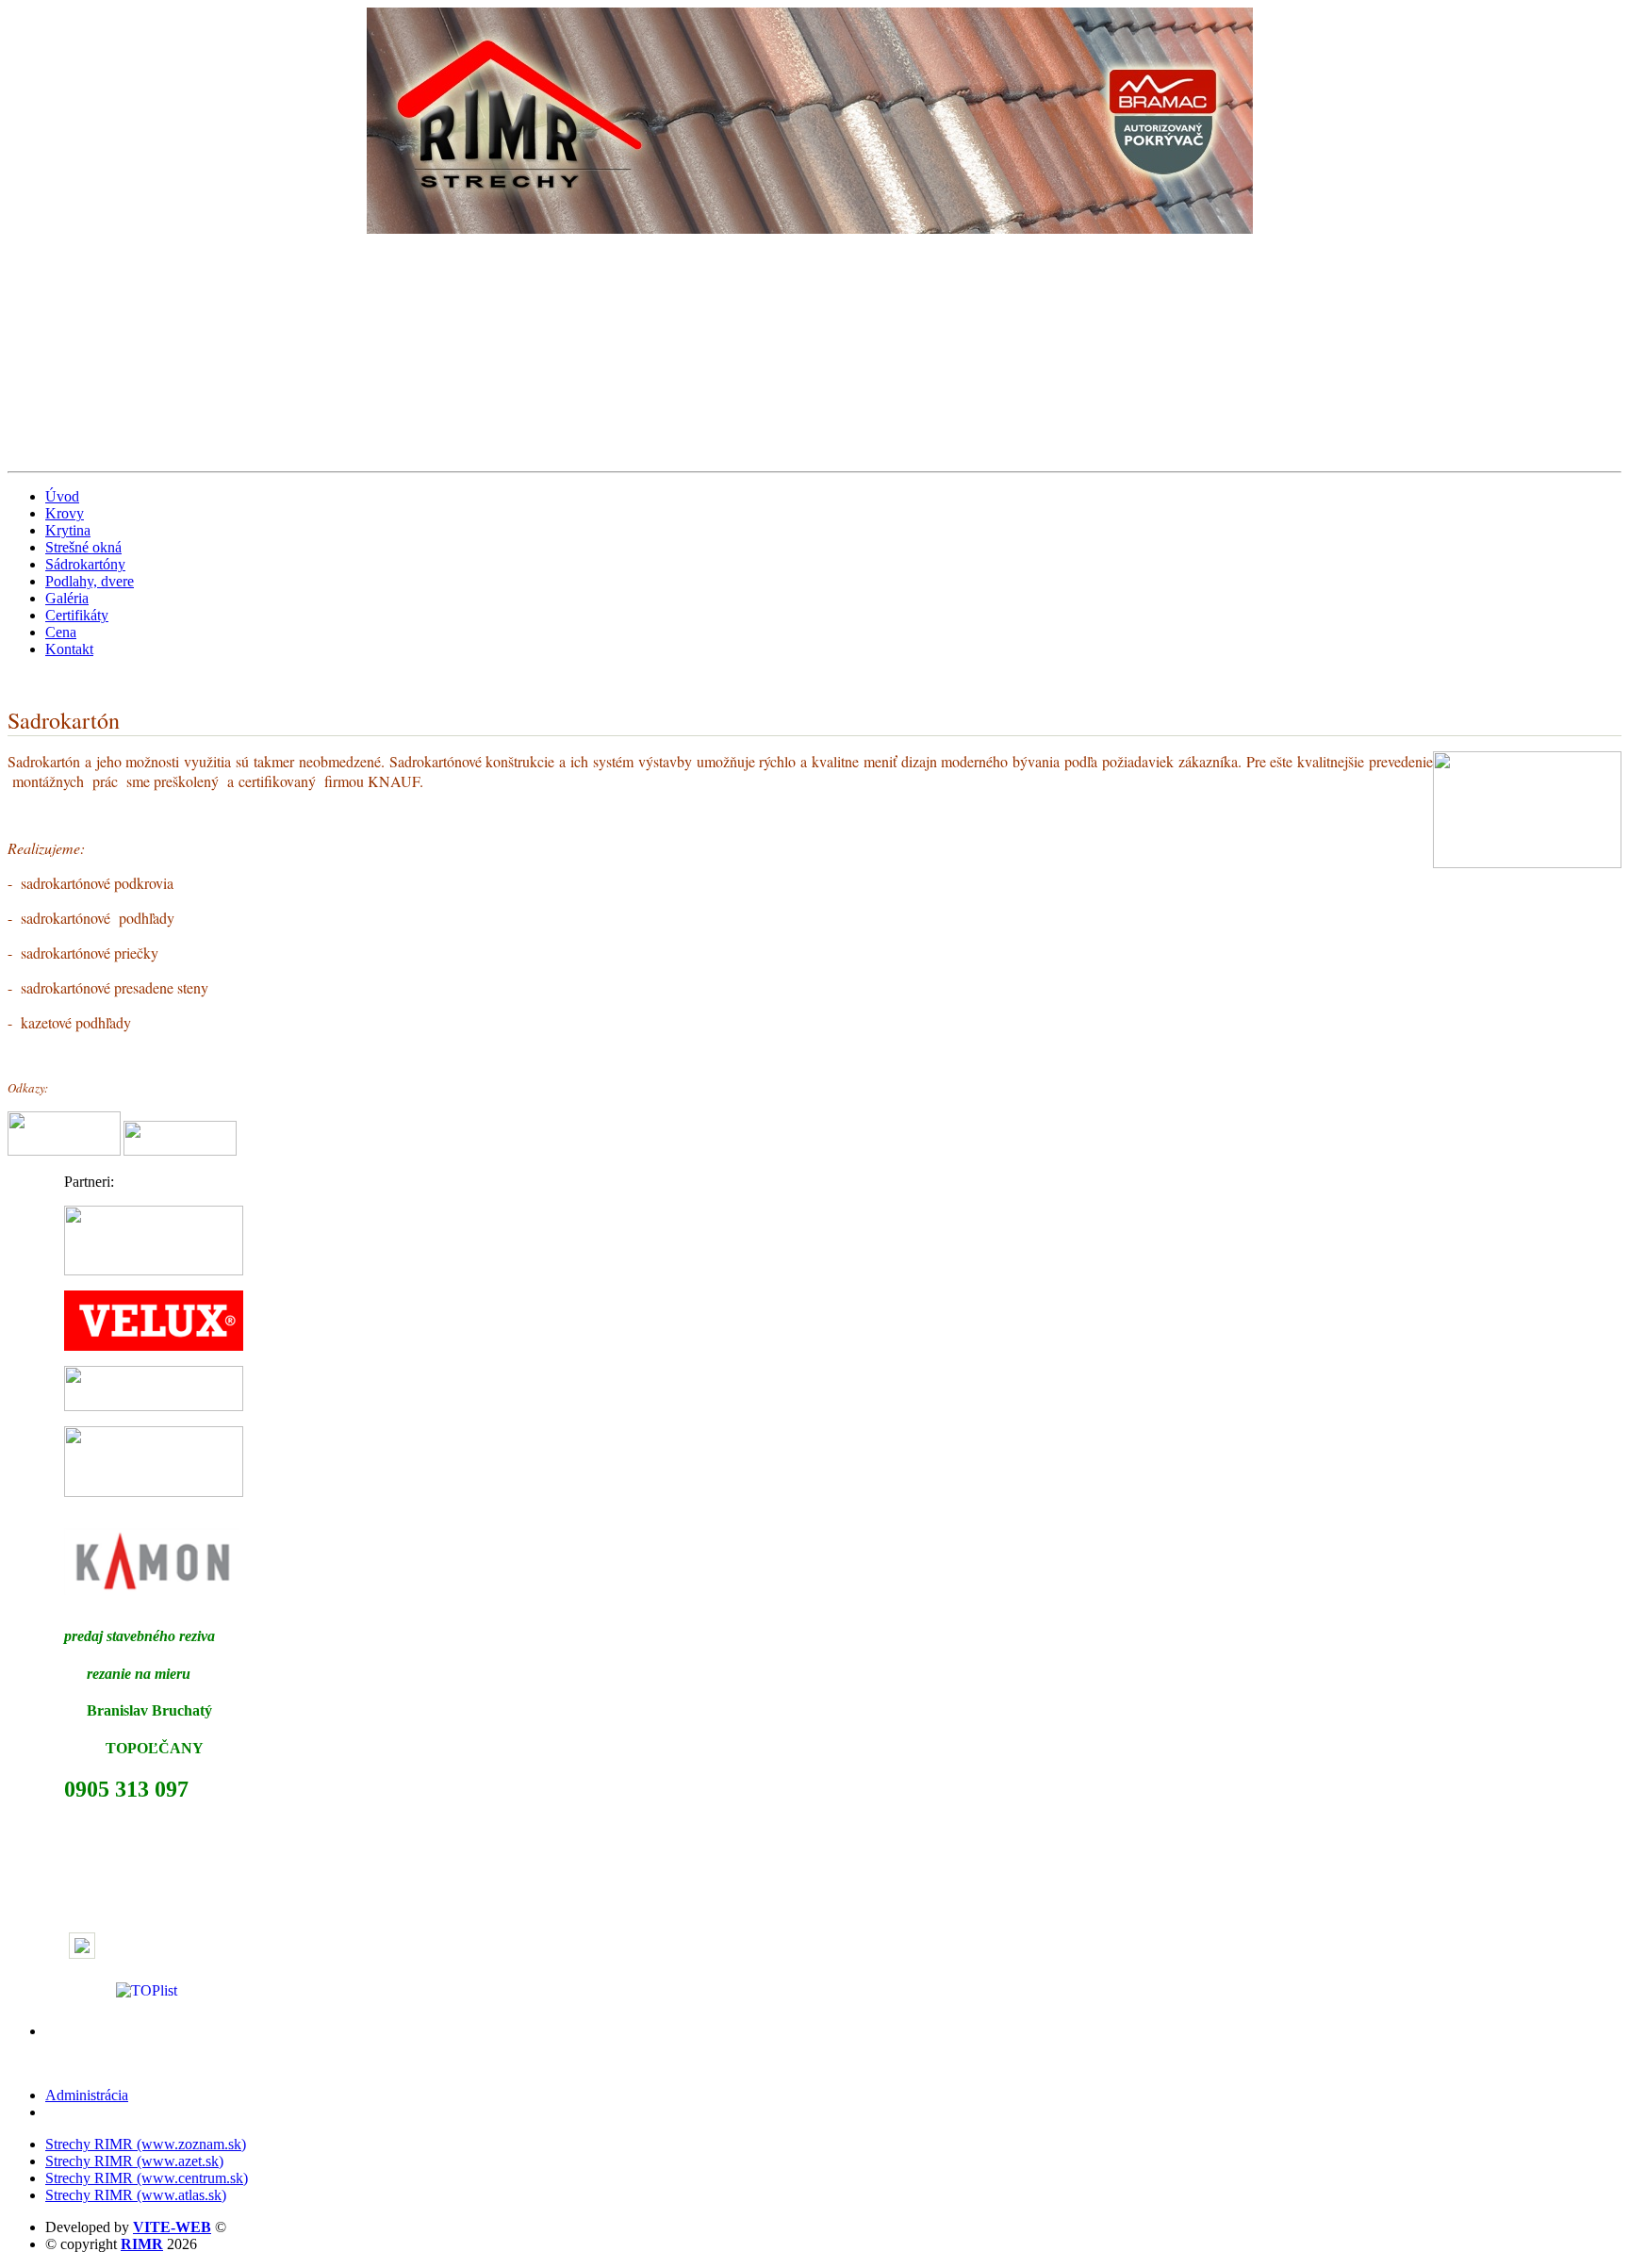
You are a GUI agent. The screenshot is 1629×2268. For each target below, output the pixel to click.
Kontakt (69, 649)
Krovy (65, 513)
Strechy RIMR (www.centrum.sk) (147, 2178)
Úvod (62, 496)
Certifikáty (77, 615)
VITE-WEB (172, 2227)
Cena (61, 632)
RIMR (142, 2244)
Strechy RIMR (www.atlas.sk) (136, 2195)
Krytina (68, 530)
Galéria (67, 598)
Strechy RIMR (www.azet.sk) (134, 2161)
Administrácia (87, 2095)
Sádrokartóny (85, 564)
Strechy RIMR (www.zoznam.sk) (146, 2144)
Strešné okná (83, 547)
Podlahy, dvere (90, 581)
